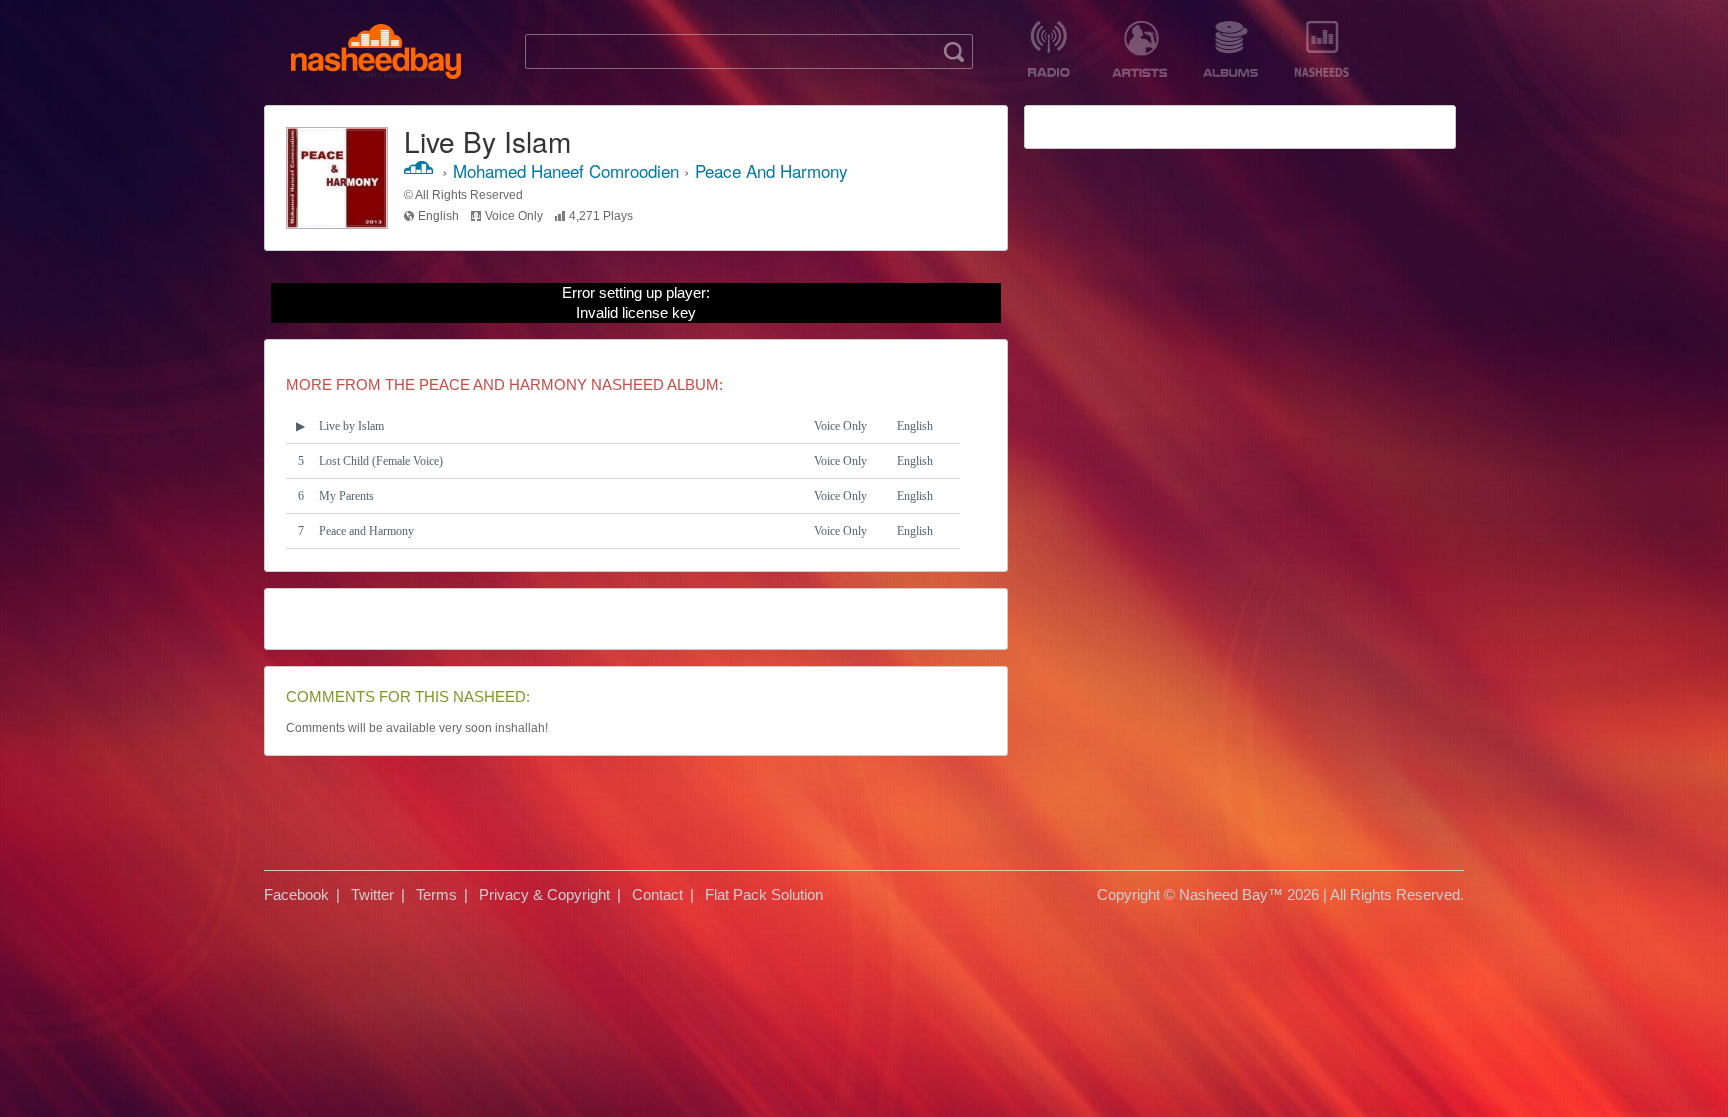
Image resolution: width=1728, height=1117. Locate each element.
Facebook (296, 894)
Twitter (372, 894)
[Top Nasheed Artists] (1139, 49)
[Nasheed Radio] (1048, 49)
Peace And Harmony (771, 170)
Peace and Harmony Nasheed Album (569, 384)
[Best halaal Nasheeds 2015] (1321, 49)
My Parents (346, 496)
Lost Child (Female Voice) (381, 461)
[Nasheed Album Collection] (1230, 49)
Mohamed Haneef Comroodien (566, 170)
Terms (436, 894)
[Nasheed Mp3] (376, 51)
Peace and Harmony (366, 531)
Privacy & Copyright (544, 894)
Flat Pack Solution (764, 894)
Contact (657, 894)
